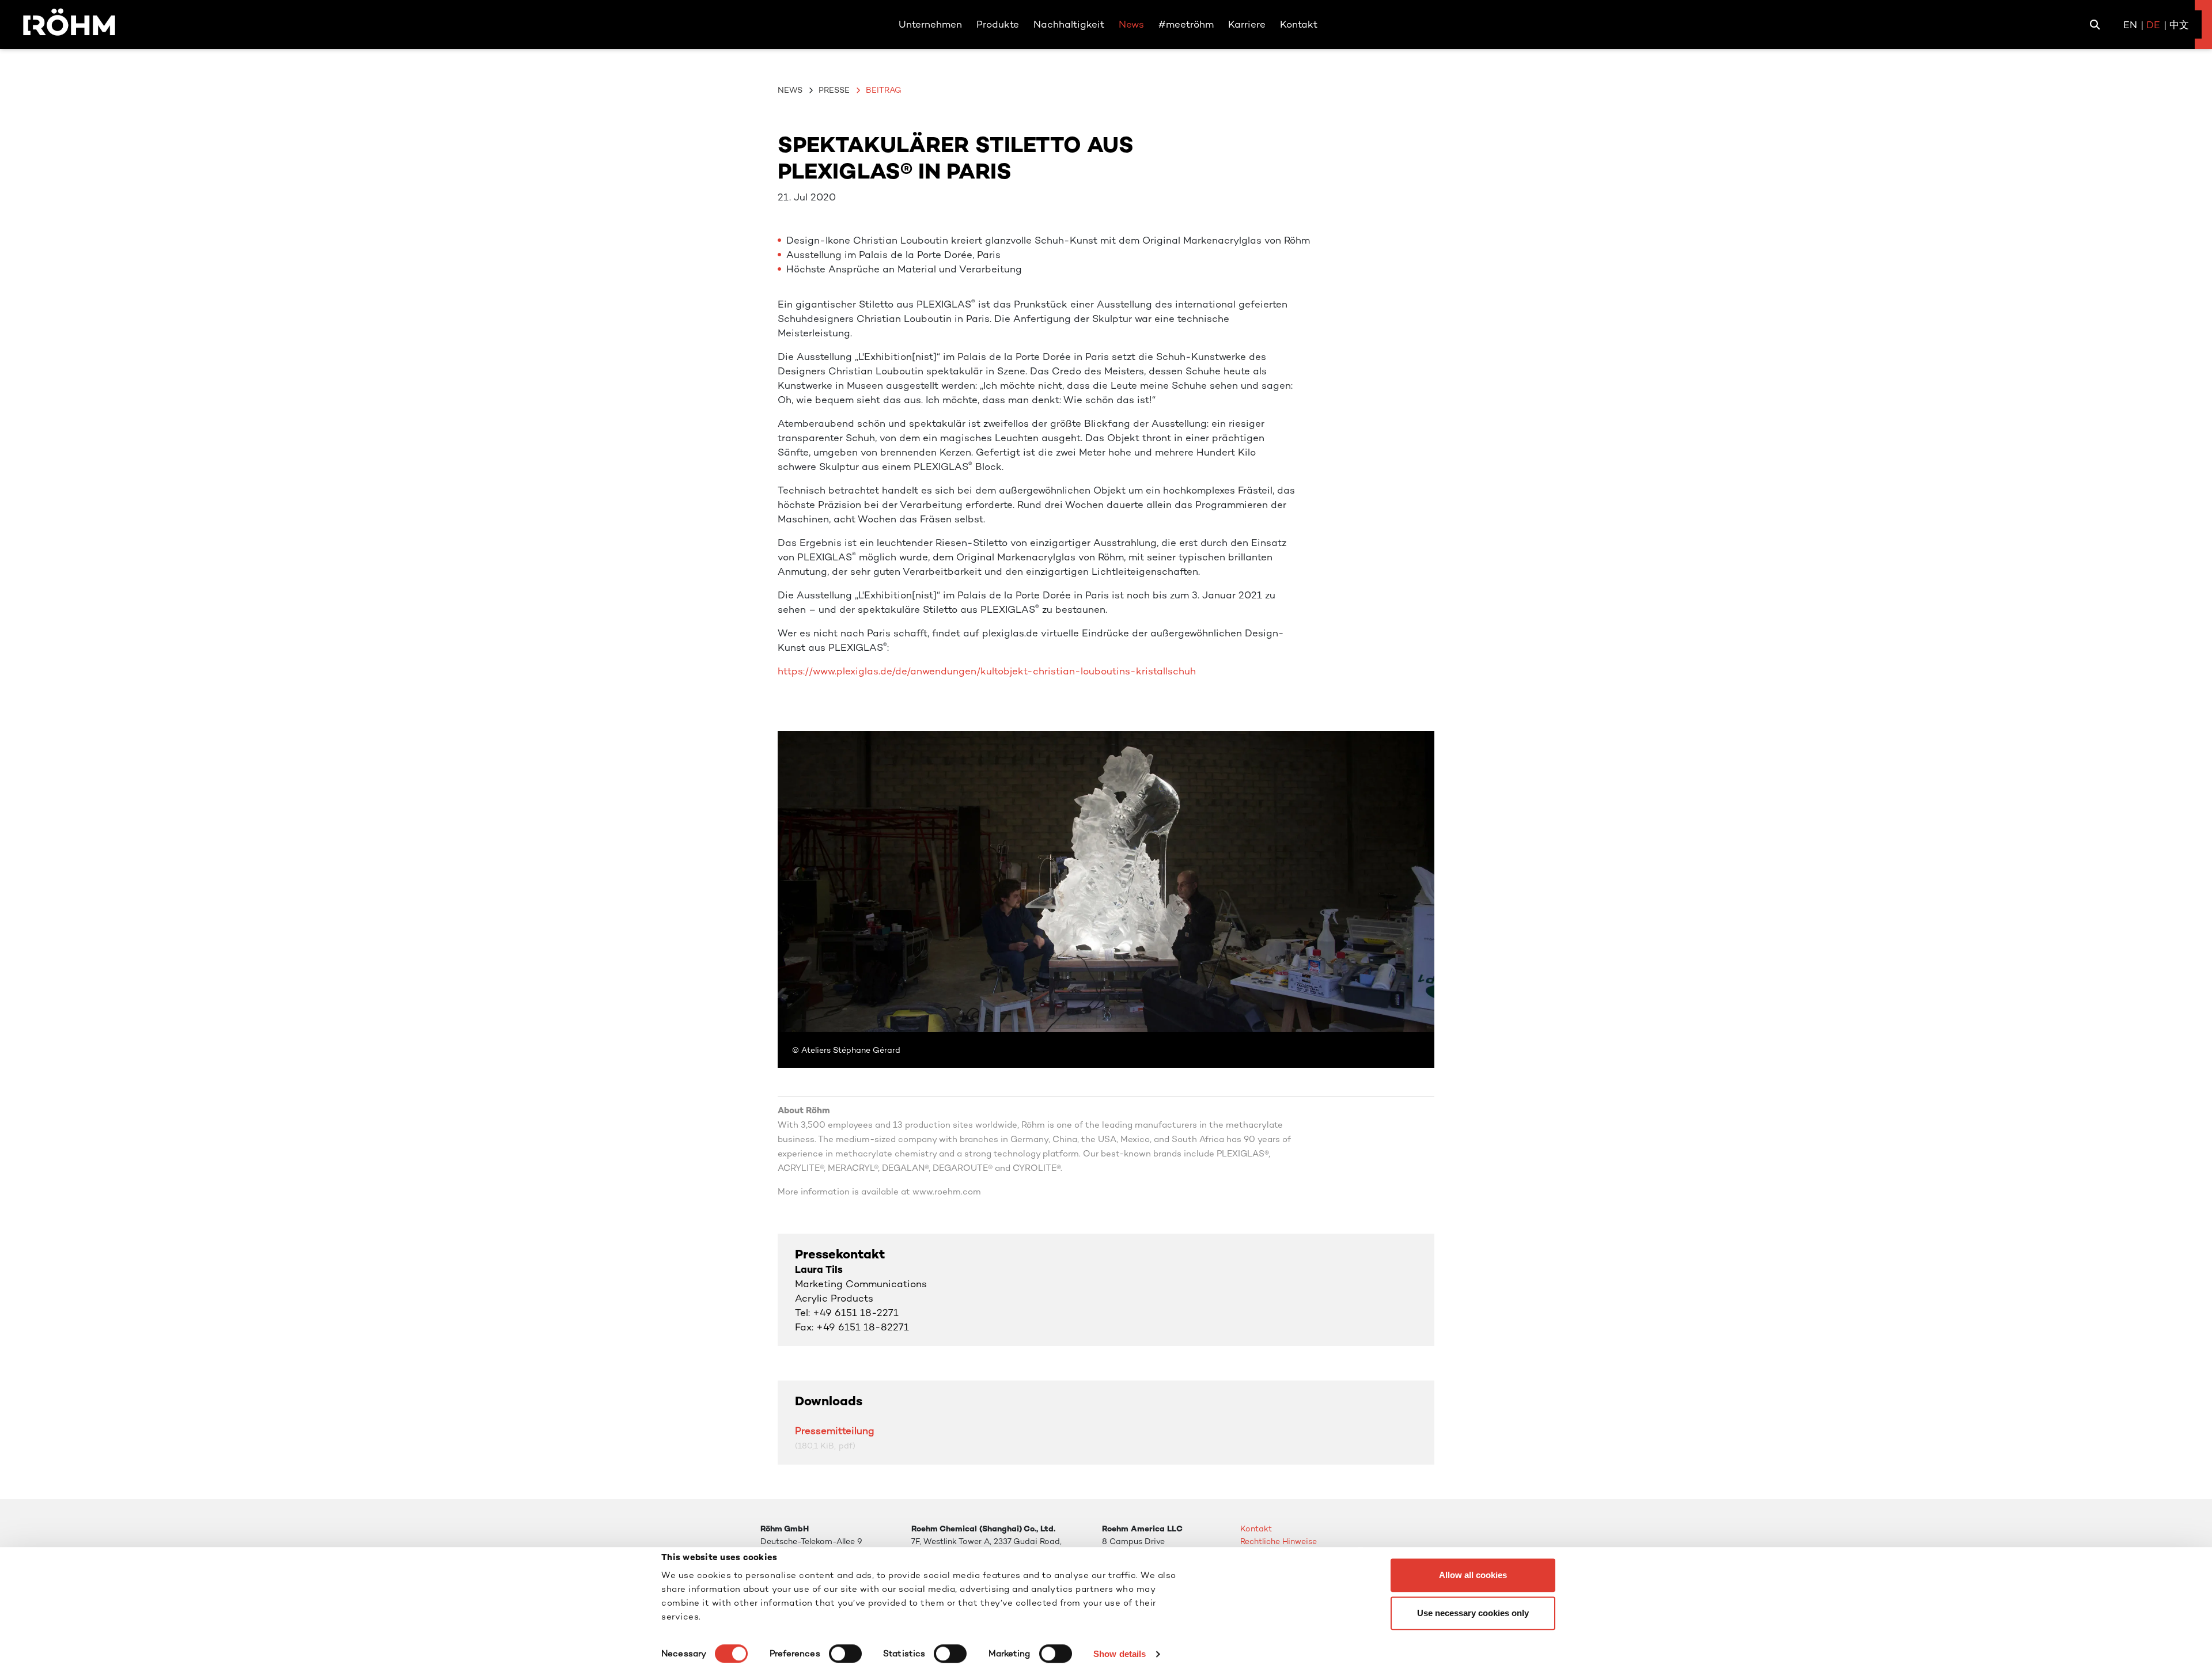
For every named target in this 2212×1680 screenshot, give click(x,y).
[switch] (845, 1654)
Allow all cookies (1473, 1575)
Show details (1120, 1654)
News (790, 90)
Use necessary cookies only (1473, 1613)
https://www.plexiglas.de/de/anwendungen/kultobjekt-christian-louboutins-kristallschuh (987, 671)
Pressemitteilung (835, 1431)
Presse (834, 90)
